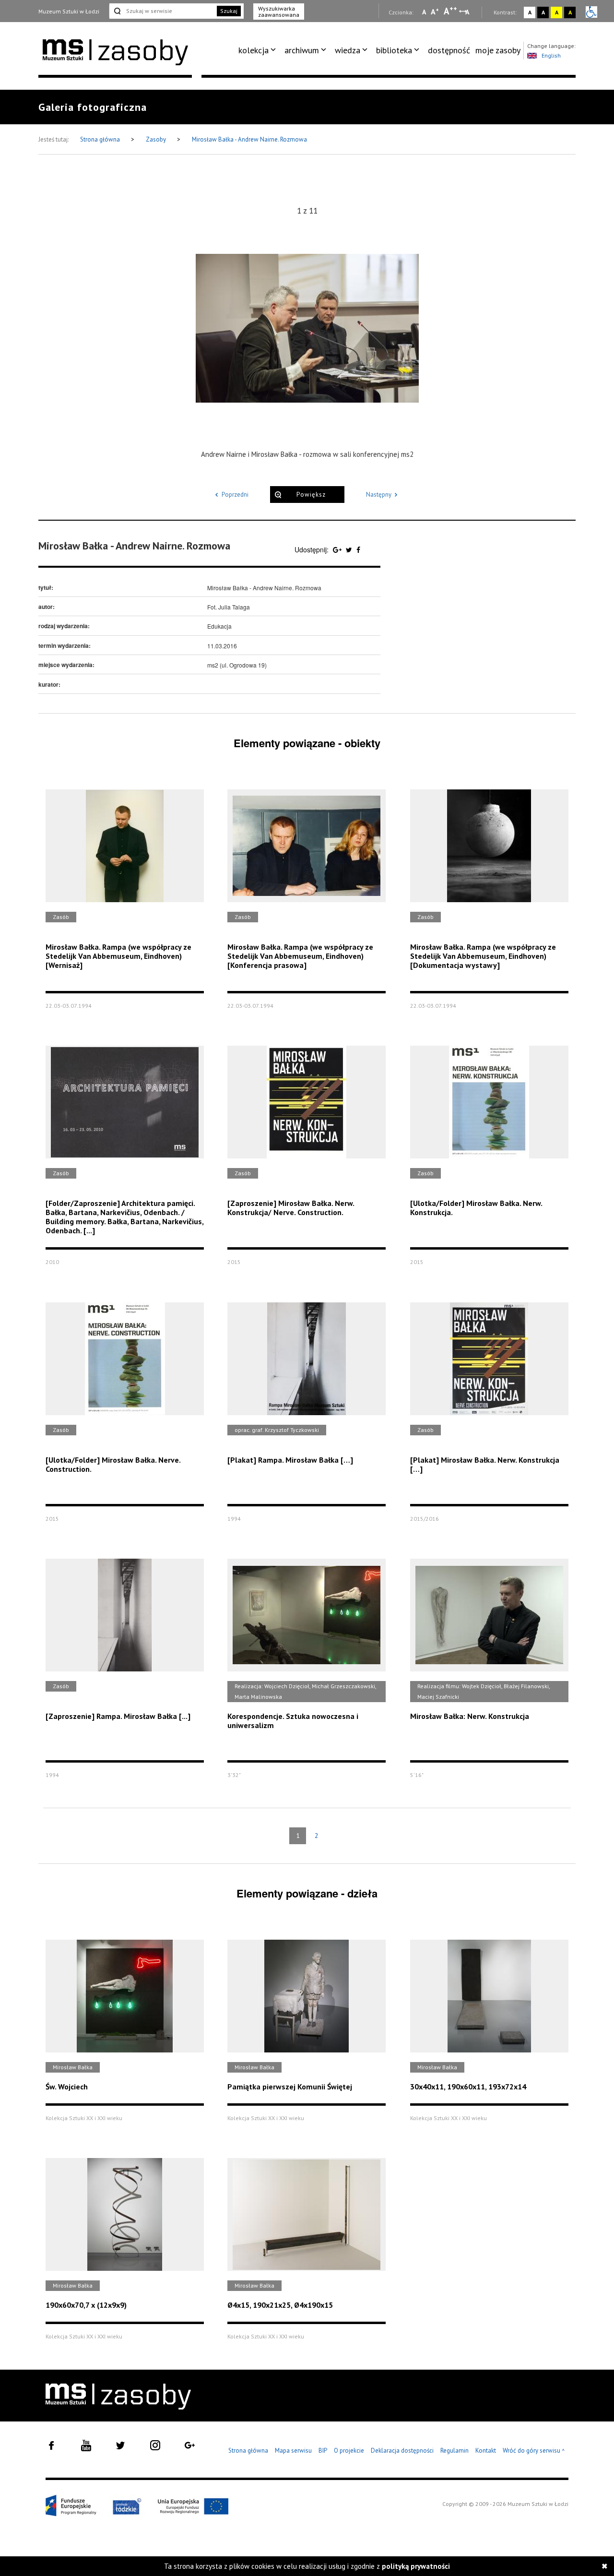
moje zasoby (498, 50)
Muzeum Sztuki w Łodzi (69, 11)
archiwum (302, 50)
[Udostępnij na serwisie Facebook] (358, 549)
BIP (323, 2451)
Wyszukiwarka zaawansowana (279, 12)
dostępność (449, 50)
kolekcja (254, 50)
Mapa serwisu (293, 2451)
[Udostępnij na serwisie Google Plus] (338, 549)
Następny (379, 495)
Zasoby (157, 139)
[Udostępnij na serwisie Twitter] (350, 549)
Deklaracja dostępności (402, 2451)
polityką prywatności (416, 2566)
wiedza (348, 50)
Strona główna (101, 139)
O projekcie (349, 2451)
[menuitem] (259, 50)
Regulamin (455, 2451)
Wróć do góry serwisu (534, 2451)
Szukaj (229, 11)
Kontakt (486, 2451)
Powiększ (311, 495)
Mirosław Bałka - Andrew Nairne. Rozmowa (249, 139)
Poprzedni (235, 495)
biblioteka (394, 50)
